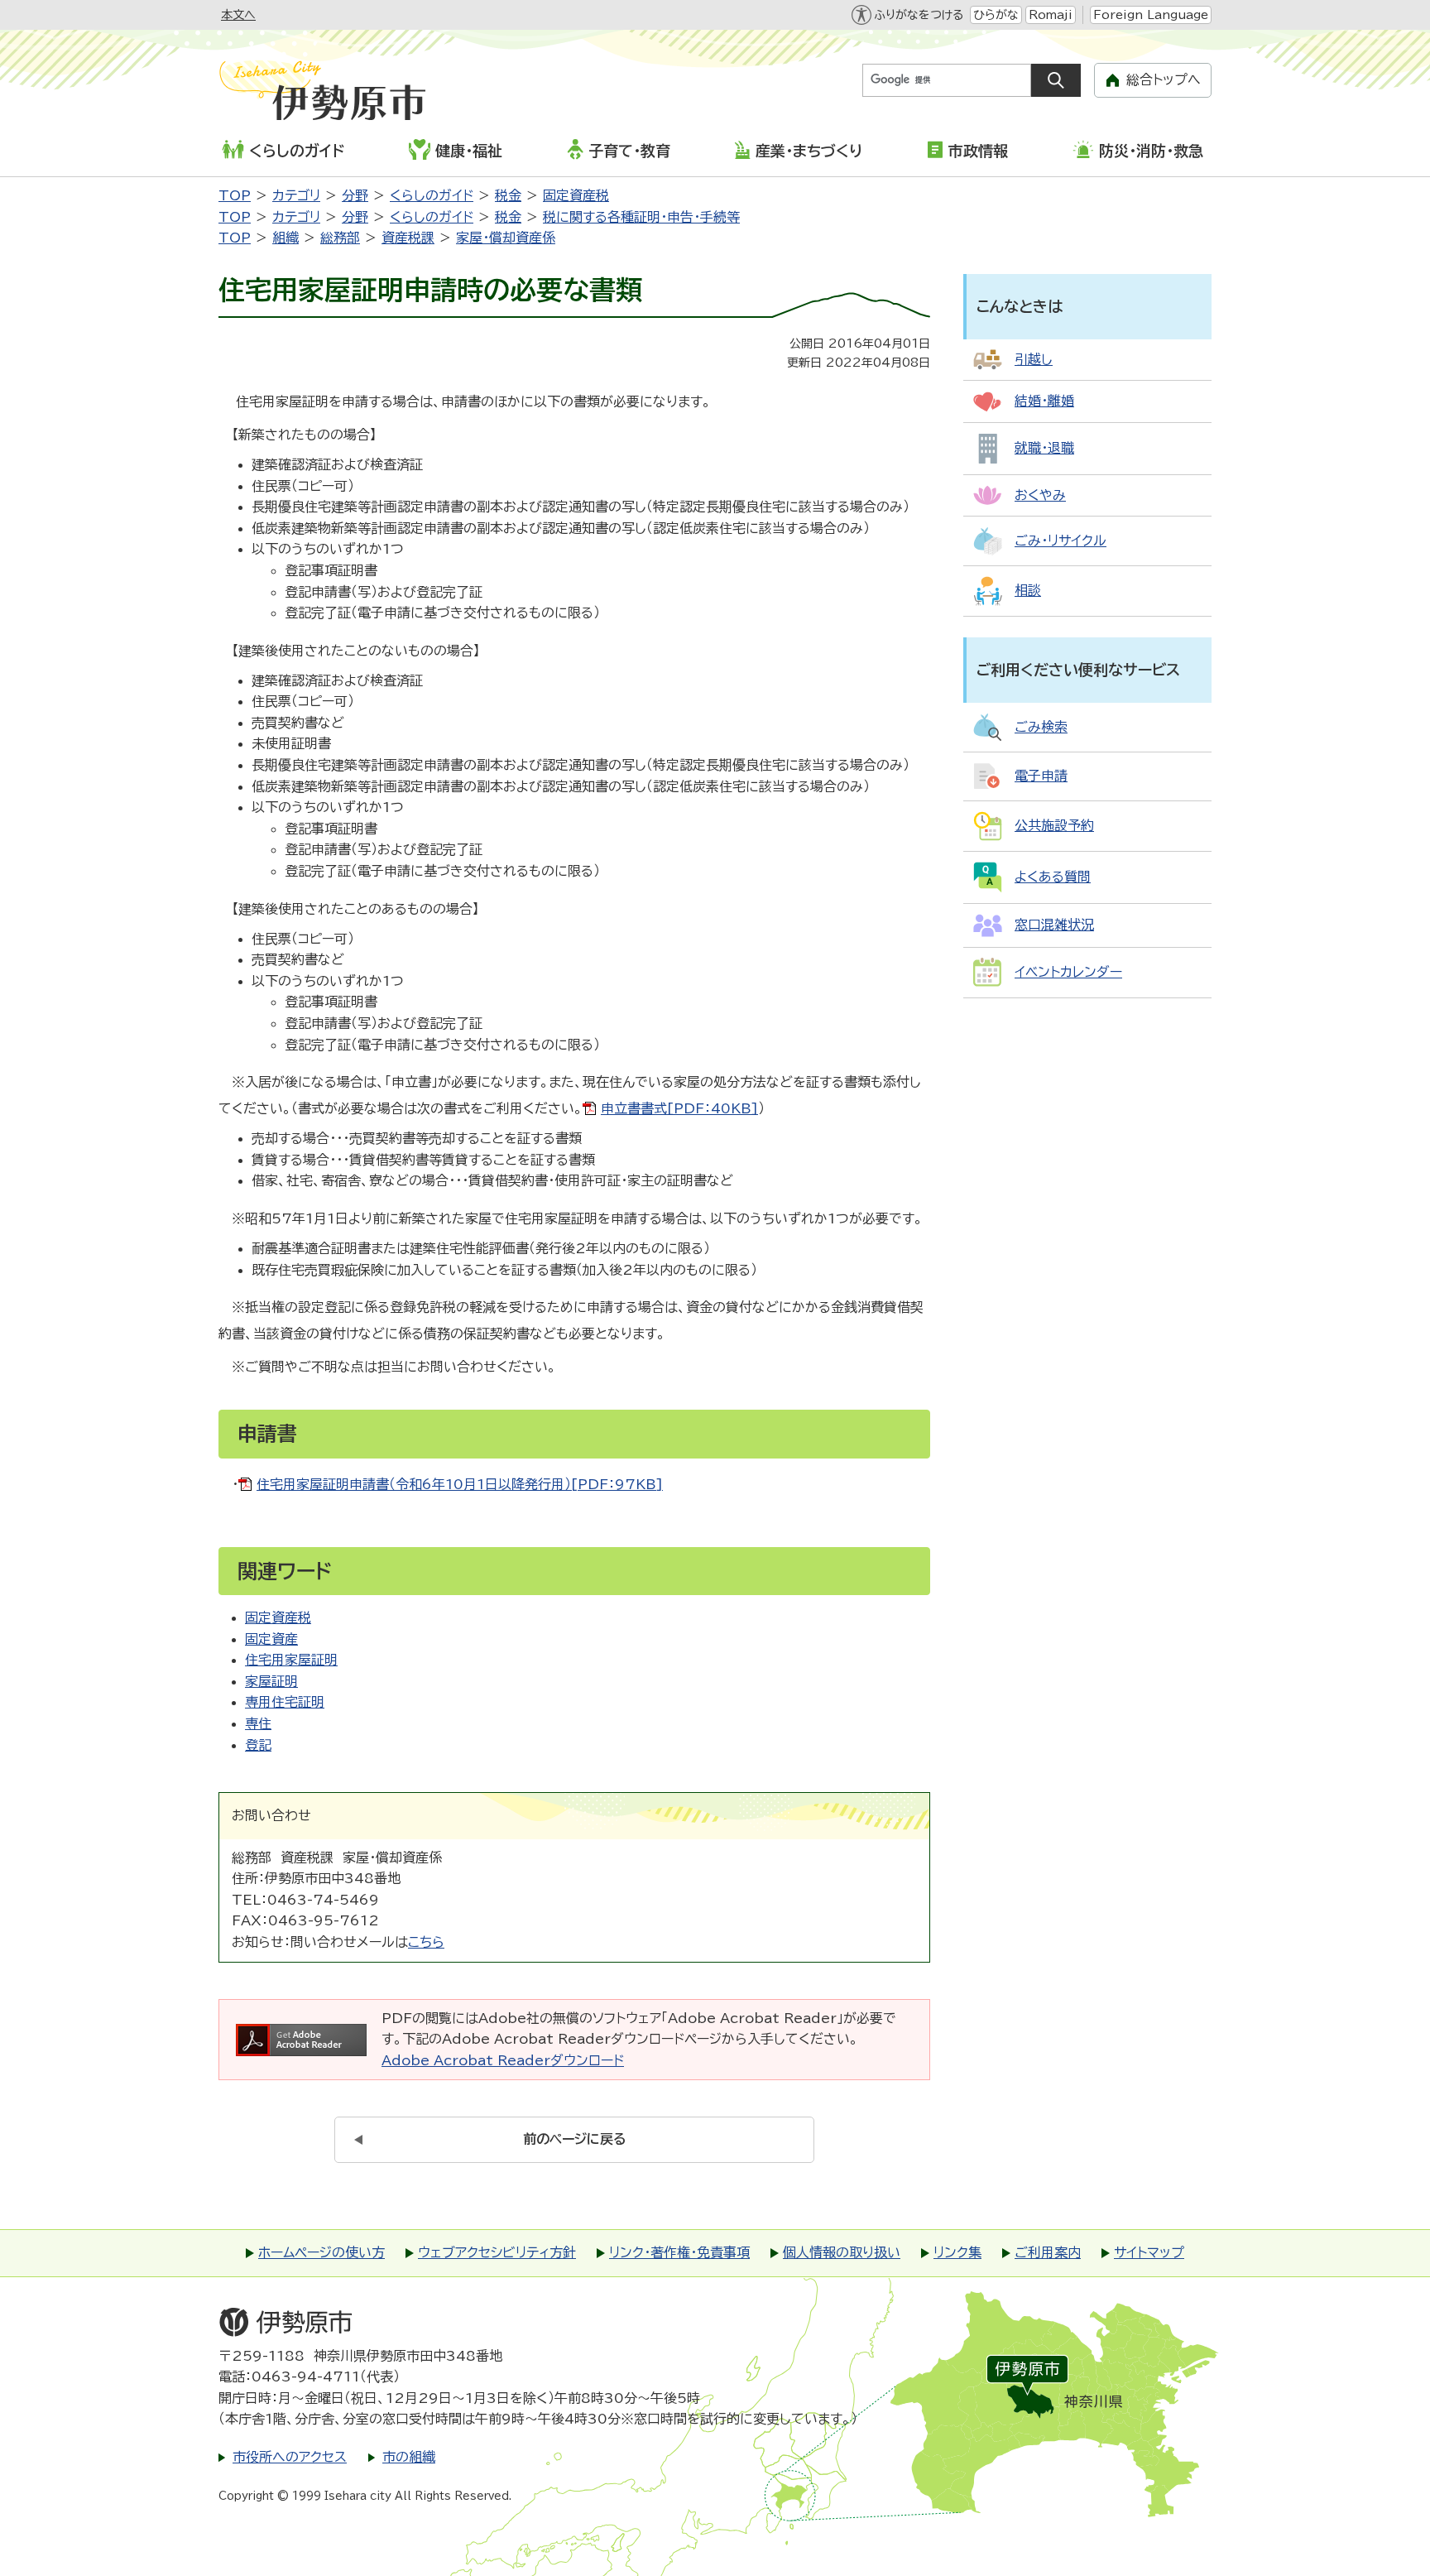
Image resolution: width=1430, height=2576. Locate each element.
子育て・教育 (629, 151)
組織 (286, 238)
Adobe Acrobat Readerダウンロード (503, 2060)
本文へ (238, 15)
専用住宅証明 (285, 1702)
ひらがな (996, 15)
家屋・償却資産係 (506, 238)
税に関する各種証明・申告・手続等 (641, 217)
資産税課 (408, 238)
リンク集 (957, 2252)
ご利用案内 (1048, 2252)
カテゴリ (296, 195)
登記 (258, 1745)
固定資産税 (576, 195)
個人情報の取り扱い (842, 2252)
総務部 (340, 238)
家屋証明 (271, 1681)
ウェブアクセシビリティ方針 (497, 2252)
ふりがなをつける (919, 15)
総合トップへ (1164, 79)
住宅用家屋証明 (291, 1660)
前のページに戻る (575, 2139)
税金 (508, 195)
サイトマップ (1149, 2252)
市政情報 (978, 151)
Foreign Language (1151, 15)
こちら (426, 1942)
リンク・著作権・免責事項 (679, 2252)
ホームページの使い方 (322, 2252)
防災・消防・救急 (1151, 151)
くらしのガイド (297, 151)
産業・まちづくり (809, 151)
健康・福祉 (469, 151)
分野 (355, 195)
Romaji (1051, 15)
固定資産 (271, 1639)
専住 (258, 1723)
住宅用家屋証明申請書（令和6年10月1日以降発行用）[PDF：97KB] (460, 1484)
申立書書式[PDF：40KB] (679, 1108)
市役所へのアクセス (290, 2457)
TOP (235, 195)
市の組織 (409, 2457)
